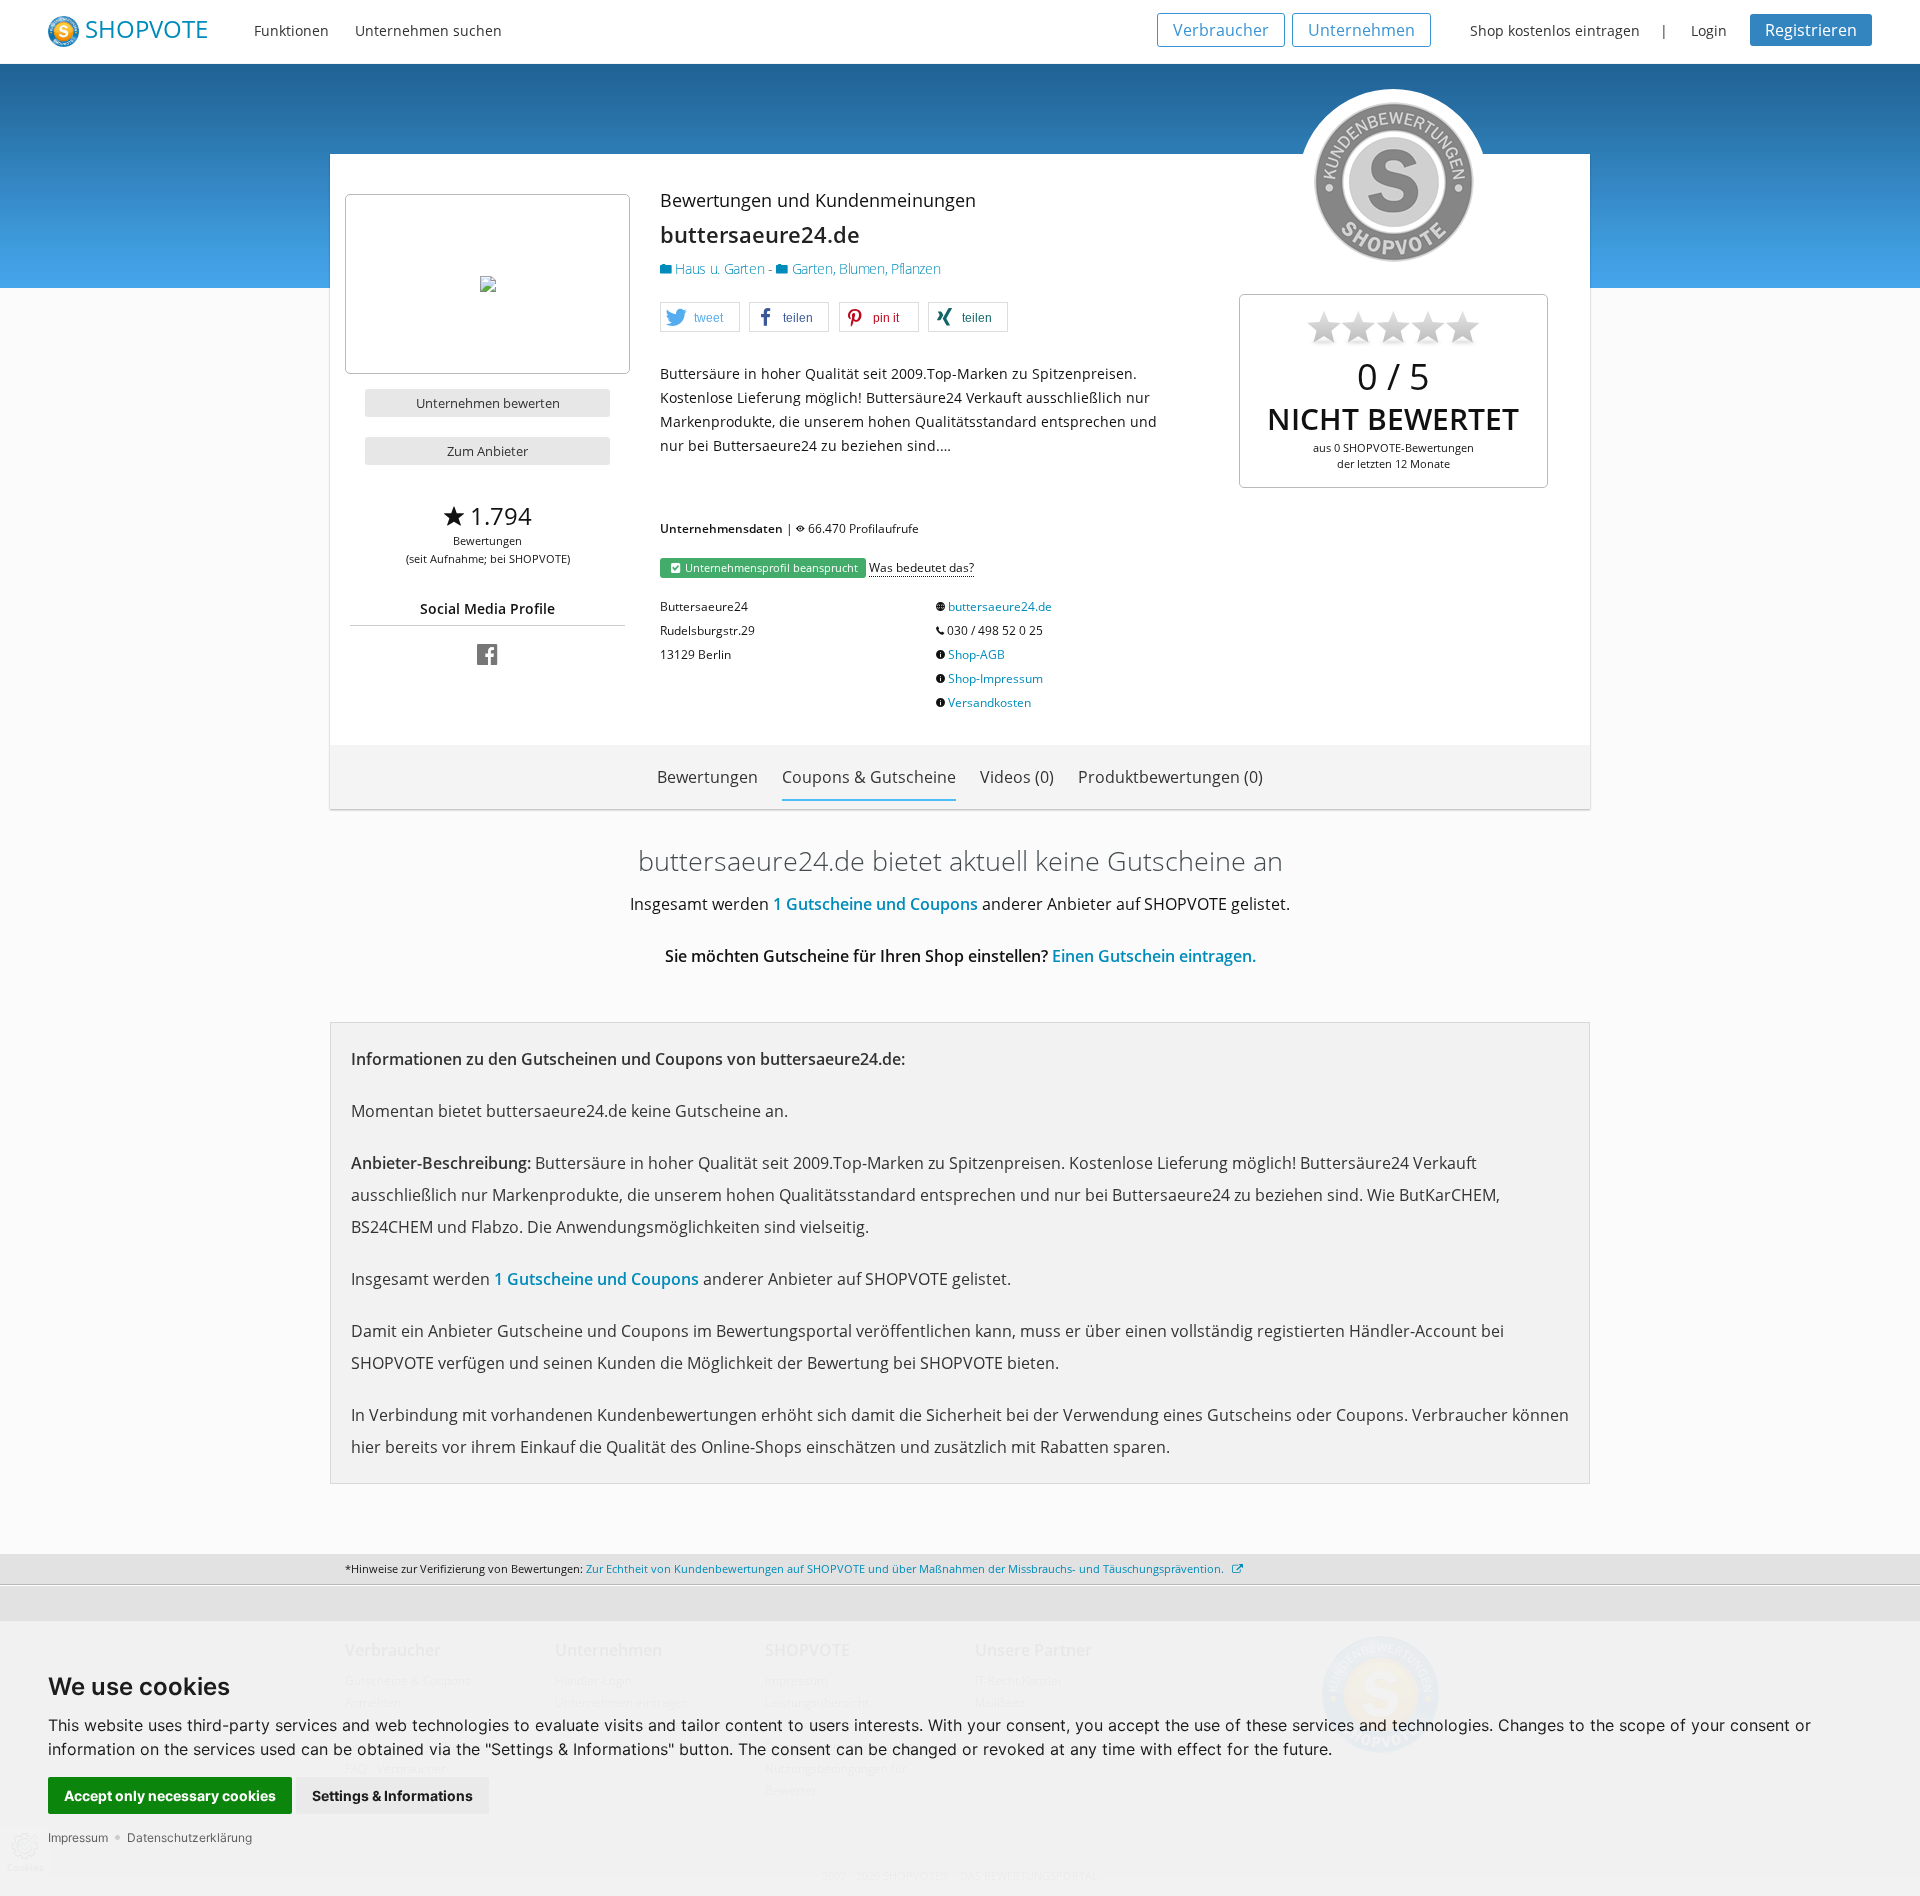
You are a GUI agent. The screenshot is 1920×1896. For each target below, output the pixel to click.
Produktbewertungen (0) (1170, 777)
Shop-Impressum (995, 678)
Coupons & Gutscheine (869, 777)
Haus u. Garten (720, 268)
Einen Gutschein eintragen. (1154, 956)
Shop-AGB (976, 654)
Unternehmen (1361, 30)
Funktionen (291, 30)
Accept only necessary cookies (170, 1795)
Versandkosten (989, 702)
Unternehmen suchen (428, 30)
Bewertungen (707, 777)
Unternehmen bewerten (488, 403)
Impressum (78, 1837)
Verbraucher (1221, 30)
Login (1709, 30)
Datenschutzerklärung (189, 1837)
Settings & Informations (392, 1795)
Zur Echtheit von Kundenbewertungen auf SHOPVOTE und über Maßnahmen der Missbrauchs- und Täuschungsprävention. (906, 1568)
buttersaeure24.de (1000, 606)
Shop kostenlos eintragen (1555, 30)
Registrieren (1811, 30)
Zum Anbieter (487, 451)
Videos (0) (1017, 777)
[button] (700, 318)
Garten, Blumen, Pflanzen (864, 268)
